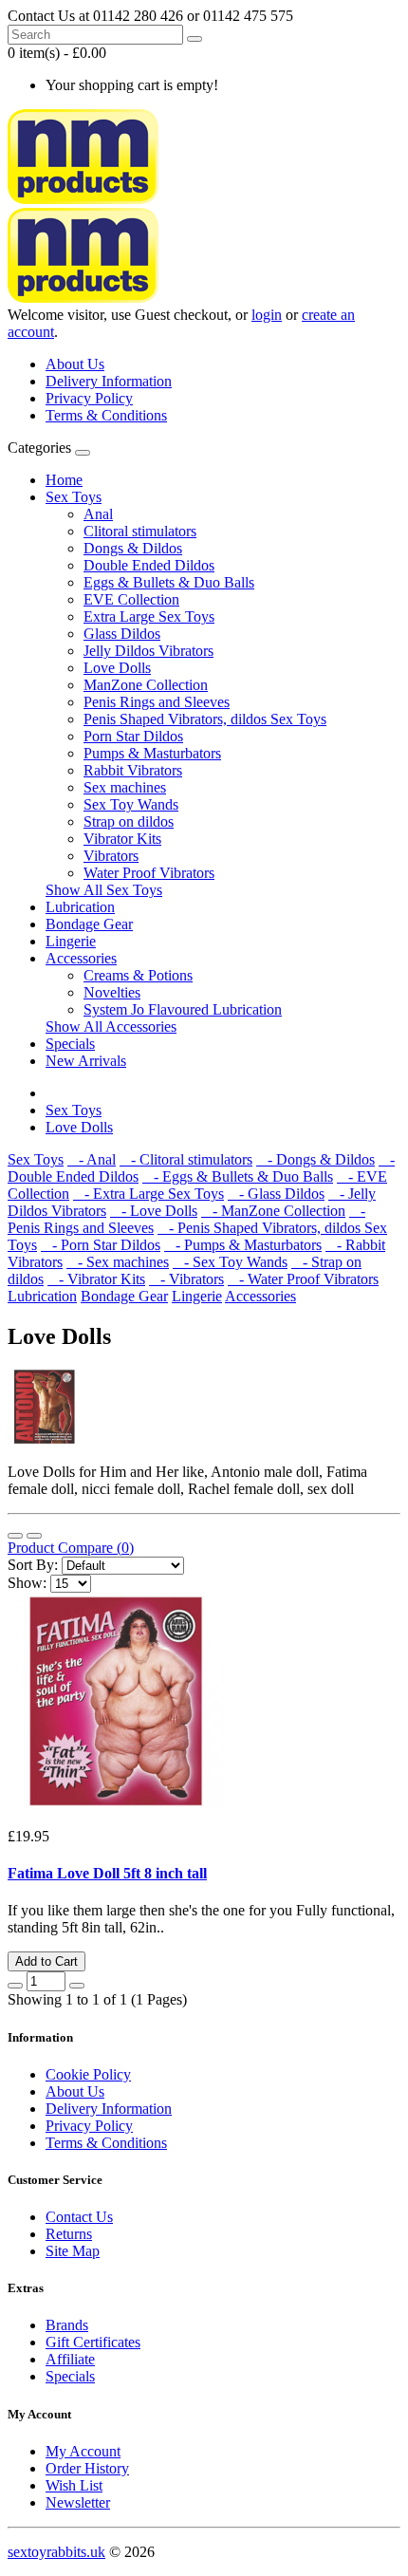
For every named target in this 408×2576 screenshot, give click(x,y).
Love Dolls (117, 668)
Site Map (73, 2251)
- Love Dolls (154, 1211)
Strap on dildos (129, 821)
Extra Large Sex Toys (149, 616)
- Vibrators (186, 1279)
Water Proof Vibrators (149, 873)
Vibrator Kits (122, 839)
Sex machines (125, 787)
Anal (98, 514)
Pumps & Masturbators (152, 753)
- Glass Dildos (276, 1194)
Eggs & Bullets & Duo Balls (169, 582)
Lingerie (71, 941)
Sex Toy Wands (131, 804)
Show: (27, 1583)
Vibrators (111, 856)
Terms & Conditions (106, 415)
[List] (15, 1536)
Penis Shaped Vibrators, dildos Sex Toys (205, 719)
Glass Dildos (122, 634)
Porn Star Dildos (133, 736)
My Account (83, 2451)
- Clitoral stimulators (186, 1159)
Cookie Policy (88, 2074)
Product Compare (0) (71, 1548)
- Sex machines (118, 1262)
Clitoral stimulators (140, 531)
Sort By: (33, 1565)
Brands (67, 2325)
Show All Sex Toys (104, 890)
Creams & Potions (138, 975)
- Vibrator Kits (96, 1279)
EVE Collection (131, 599)
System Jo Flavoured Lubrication (183, 1009)
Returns (69, 2234)
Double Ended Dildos (149, 565)
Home (64, 480)
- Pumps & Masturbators (243, 1245)
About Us (75, 364)
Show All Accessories (111, 1027)
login (267, 315)
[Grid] (34, 1536)
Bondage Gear (89, 924)
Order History (87, 2468)
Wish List (74, 2485)
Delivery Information (109, 381)
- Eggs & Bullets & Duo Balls (238, 1176)
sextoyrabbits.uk (56, 2552)
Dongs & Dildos (133, 548)
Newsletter (78, 2502)
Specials (70, 1044)
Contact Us (79, 2217)
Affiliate (70, 2359)
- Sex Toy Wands (230, 1262)
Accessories (81, 958)
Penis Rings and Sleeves (157, 702)
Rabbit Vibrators (133, 770)
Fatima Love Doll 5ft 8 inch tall (107, 1873)
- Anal (92, 1159)
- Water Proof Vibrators (303, 1279)
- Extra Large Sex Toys (148, 1194)
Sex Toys (74, 497)
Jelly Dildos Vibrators (148, 651)
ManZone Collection (146, 685)
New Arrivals (86, 1061)
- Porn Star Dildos (101, 1245)
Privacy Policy (89, 398)
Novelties (112, 992)
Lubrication (80, 907)
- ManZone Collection (273, 1211)
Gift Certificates (93, 2342)
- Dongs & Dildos (315, 1159)
